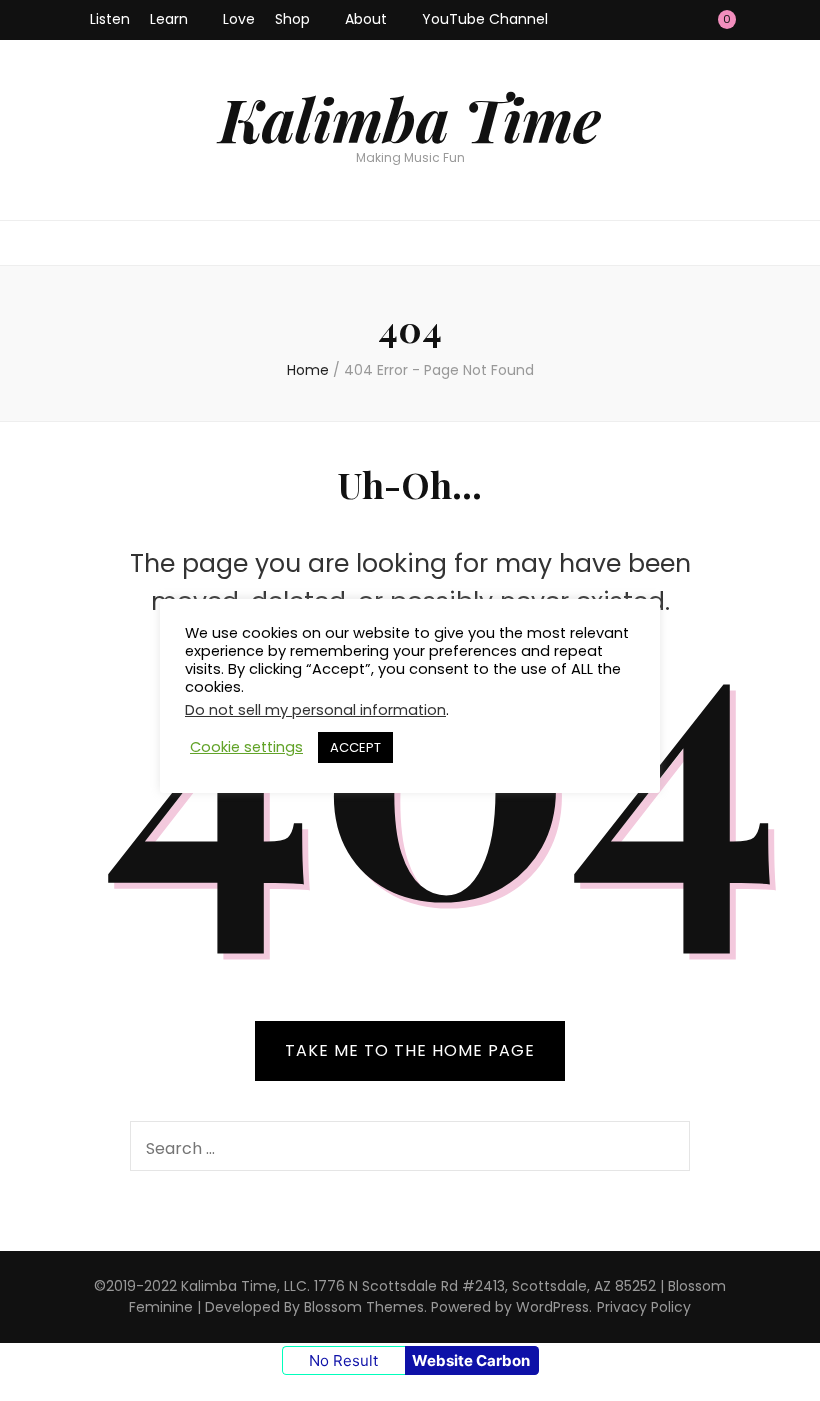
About (366, 19)
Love (239, 19)
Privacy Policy (644, 1307)
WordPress (552, 1307)
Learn (169, 19)
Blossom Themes (364, 1307)
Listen (110, 19)
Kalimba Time (410, 118)
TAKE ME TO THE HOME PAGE (410, 1050)
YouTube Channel (485, 19)
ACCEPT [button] (355, 747)
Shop (292, 19)
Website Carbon (471, 1360)
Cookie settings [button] (246, 747)
